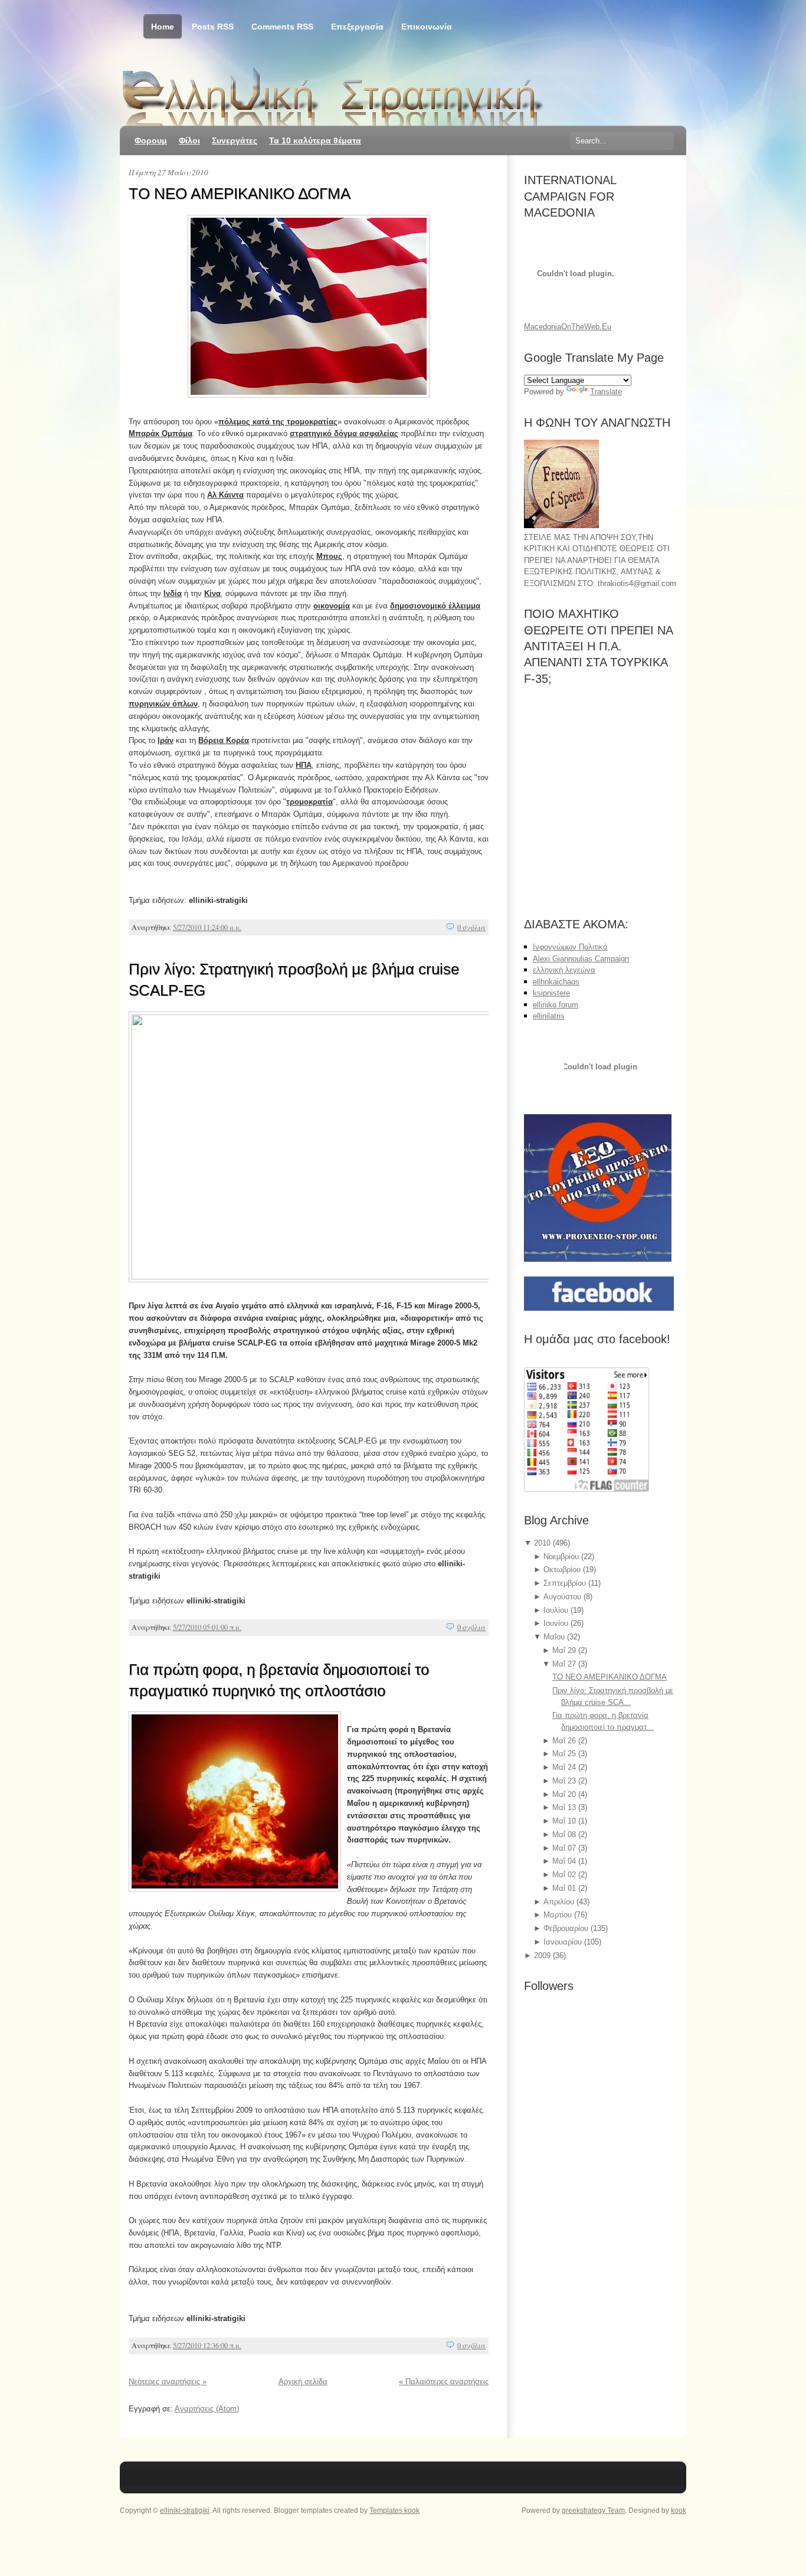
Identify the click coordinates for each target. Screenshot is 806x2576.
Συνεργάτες (235, 140)
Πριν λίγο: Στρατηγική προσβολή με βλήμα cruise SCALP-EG (294, 980)
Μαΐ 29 (565, 1650)
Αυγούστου (563, 1597)
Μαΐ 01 (565, 1888)
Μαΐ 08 (565, 1834)
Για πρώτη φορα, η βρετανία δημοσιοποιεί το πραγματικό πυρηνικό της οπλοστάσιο (279, 1680)
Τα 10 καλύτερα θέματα (315, 140)
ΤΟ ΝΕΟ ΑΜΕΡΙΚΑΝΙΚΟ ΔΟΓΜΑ (240, 194)
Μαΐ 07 (565, 1848)
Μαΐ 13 (565, 1807)
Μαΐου (555, 1637)
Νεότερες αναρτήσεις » (168, 2382)
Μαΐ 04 (565, 1861)
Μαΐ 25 (565, 1754)
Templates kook (394, 2510)
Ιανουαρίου (564, 1942)
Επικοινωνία (427, 27)
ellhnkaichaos (556, 982)
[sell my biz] (601, 1068)
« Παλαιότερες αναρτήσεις (444, 2382)
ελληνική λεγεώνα (564, 970)
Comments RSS (282, 27)
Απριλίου (560, 1902)
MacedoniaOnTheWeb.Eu (568, 327)
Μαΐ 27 (565, 1664)
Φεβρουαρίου (567, 1928)
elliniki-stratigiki (185, 2510)
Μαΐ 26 (565, 1741)
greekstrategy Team (593, 2510)
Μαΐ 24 (565, 1767)
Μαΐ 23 (565, 1781)
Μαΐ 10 (565, 1821)
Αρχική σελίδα (303, 2382)
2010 (543, 1543)
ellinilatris (549, 1016)
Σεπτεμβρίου (566, 1583)
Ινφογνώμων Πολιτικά (570, 947)
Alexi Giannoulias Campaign (581, 959)
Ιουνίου (557, 1623)
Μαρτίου (559, 1915)
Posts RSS (213, 27)
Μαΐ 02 (565, 1875)
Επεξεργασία (357, 27)
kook (679, 2510)
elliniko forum (556, 1005)
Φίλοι (189, 140)
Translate (606, 392)
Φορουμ (151, 140)
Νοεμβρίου (562, 1557)
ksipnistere (551, 993)
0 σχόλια (471, 927)
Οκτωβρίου (563, 1570)
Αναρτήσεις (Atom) (207, 2409)
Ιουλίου (557, 1610)
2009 (543, 1955)
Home (163, 27)
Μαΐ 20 (565, 1794)
